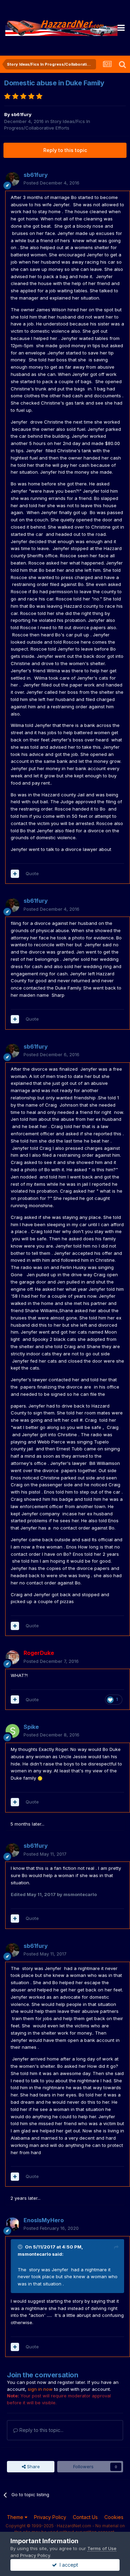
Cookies (114, 2517)
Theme (16, 2517)
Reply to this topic (65, 150)
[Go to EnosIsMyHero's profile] (12, 2224)
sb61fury (21, 114)
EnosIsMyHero (44, 2220)
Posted (51, 183)
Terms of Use (102, 2548)
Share (33, 2466)
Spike (31, 1727)
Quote (32, 873)
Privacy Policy (50, 2517)
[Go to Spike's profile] (12, 1731)
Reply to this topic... (41, 2430)
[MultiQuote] (15, 874)
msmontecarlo (34, 2254)
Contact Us (85, 2517)
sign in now (40, 2389)
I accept (67, 2565)
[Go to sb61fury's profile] (12, 179)
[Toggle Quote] (21, 2247)
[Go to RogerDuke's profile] (12, 1657)
